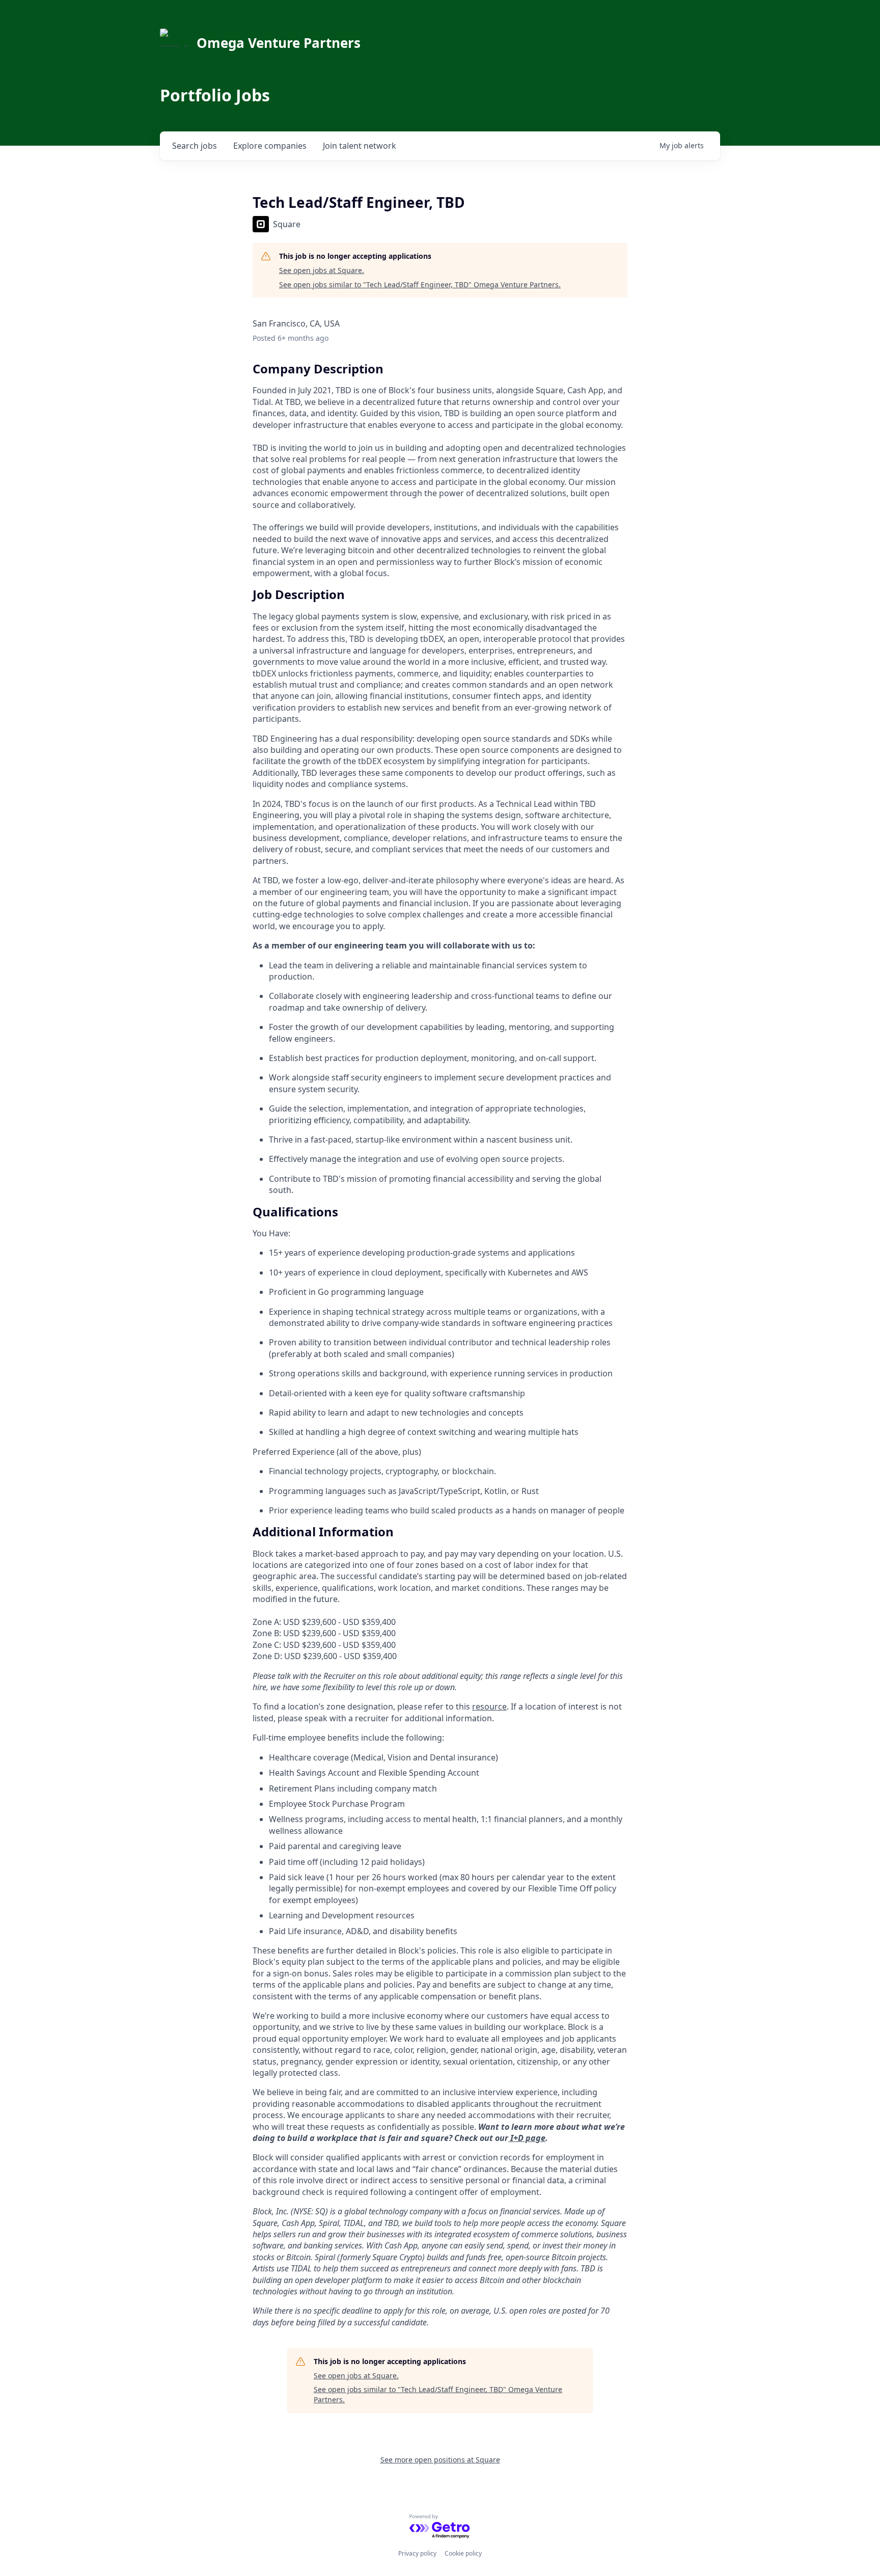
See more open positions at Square (440, 2460)
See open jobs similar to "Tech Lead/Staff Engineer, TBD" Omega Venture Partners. (420, 284)
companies (270, 146)
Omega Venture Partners (279, 43)
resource (489, 1706)
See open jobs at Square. (322, 270)
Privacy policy (417, 2553)
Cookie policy (463, 2553)
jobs (195, 146)
